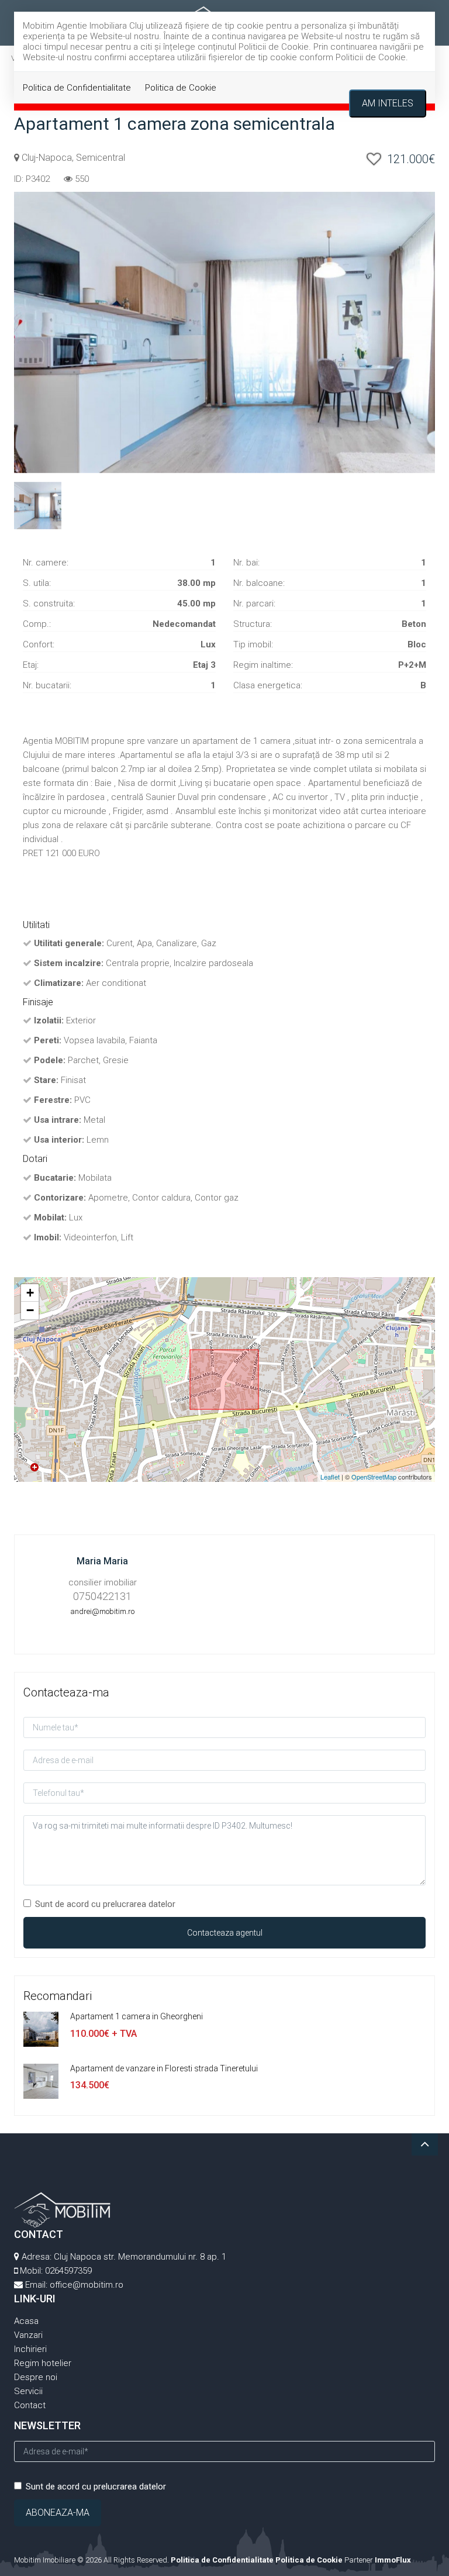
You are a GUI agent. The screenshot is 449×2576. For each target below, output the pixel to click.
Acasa (26, 2321)
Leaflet (330, 1477)
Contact (30, 2405)
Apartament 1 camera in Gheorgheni (137, 2016)
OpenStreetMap (374, 1477)
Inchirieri (30, 2349)
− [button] (30, 1310)
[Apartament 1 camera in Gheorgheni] (41, 2029)
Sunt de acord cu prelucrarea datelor (105, 1904)
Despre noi (36, 2377)
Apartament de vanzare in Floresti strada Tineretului (164, 2068)
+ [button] (30, 1293)
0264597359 (68, 2271)
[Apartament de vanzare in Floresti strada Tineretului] (41, 2081)
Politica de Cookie (181, 88)
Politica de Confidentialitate (77, 88)
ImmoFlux (393, 2560)
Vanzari (28, 2335)
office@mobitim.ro (87, 2285)
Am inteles (388, 103)
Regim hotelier (43, 2363)
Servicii (28, 2391)
